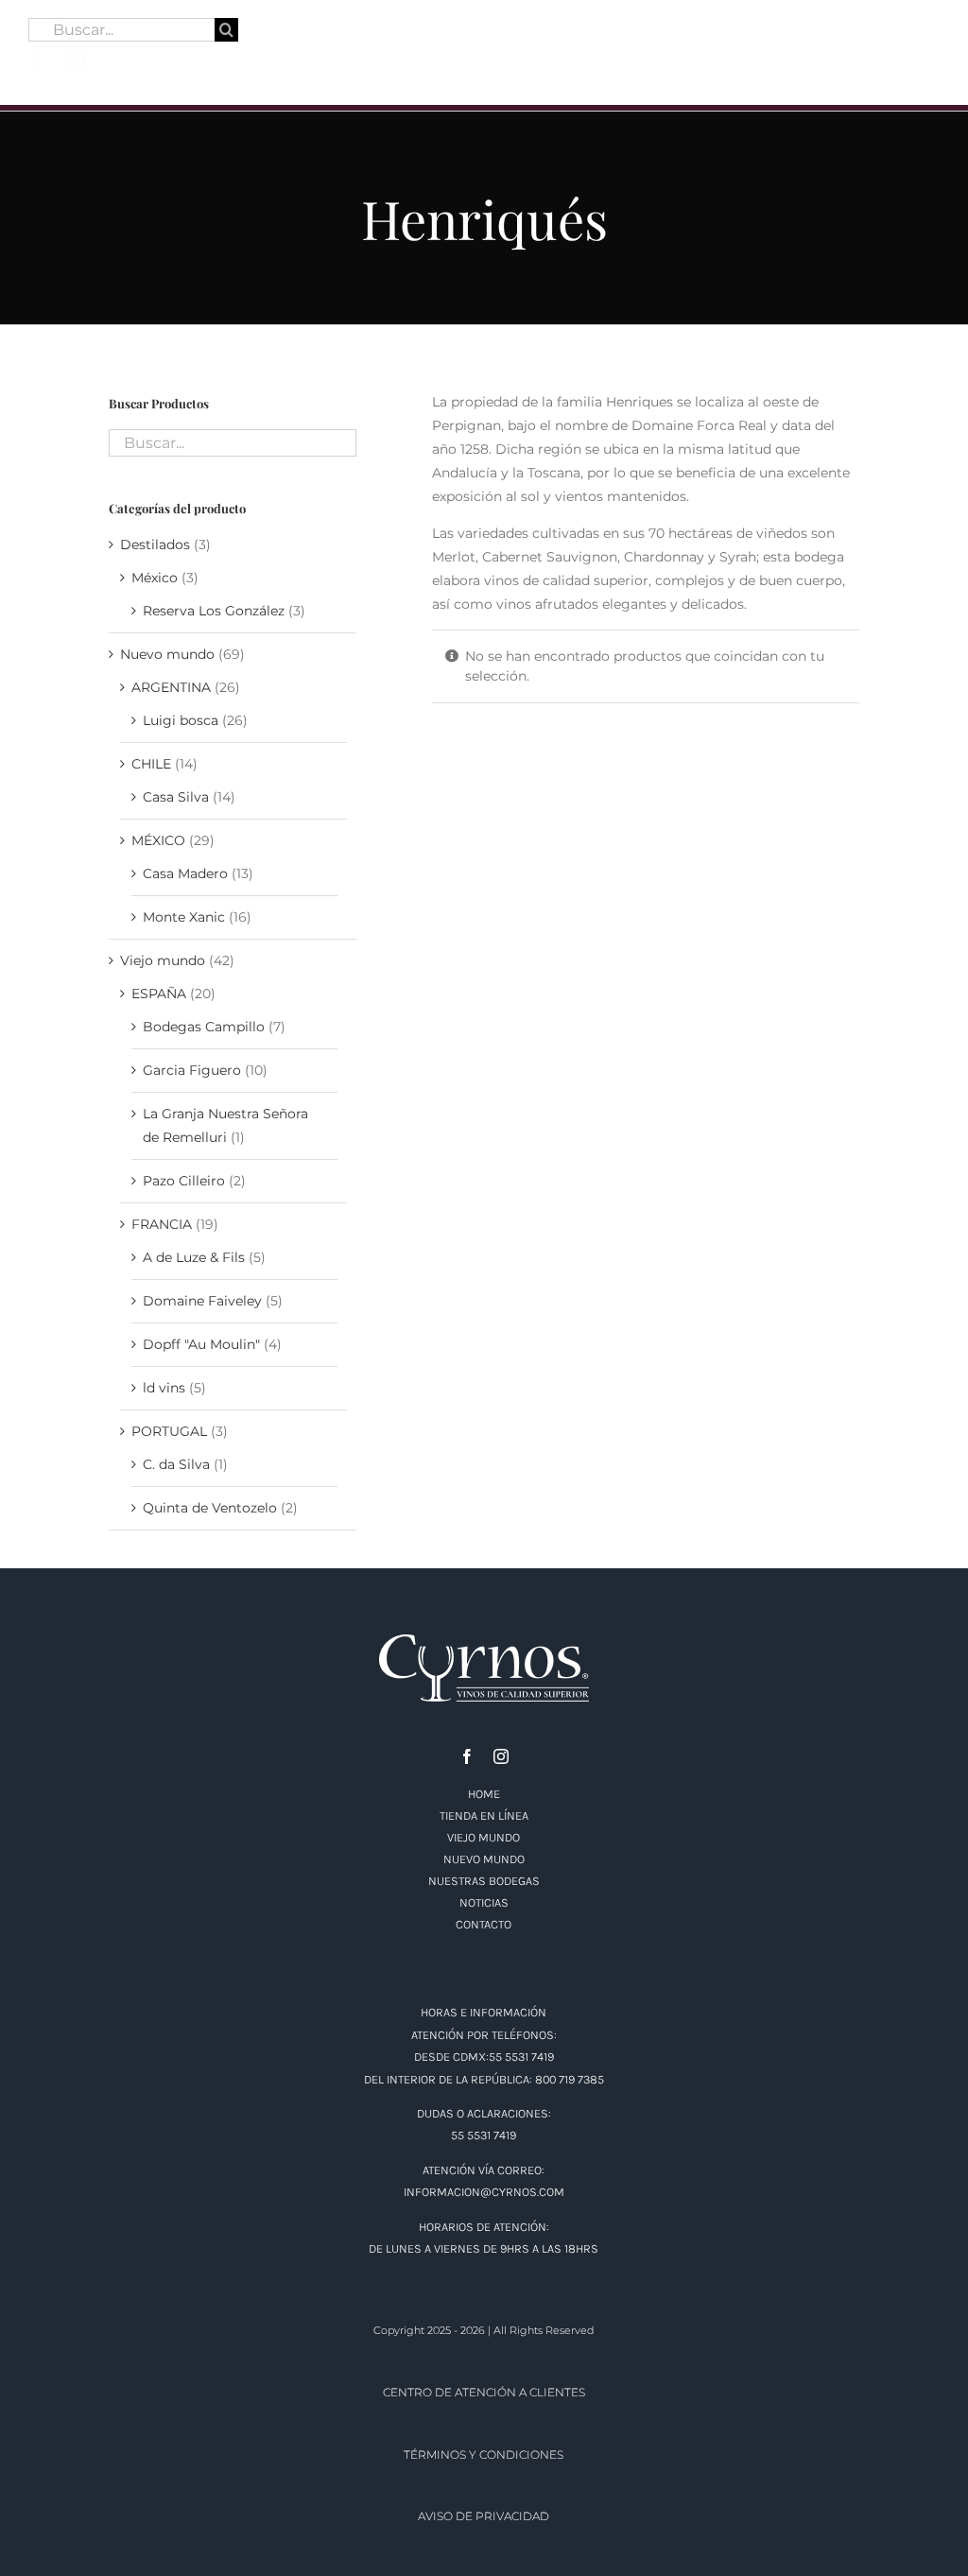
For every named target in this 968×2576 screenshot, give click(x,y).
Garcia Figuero (192, 1070)
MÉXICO (158, 840)
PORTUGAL (169, 1431)
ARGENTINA (171, 687)
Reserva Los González (214, 611)
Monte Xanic (184, 917)
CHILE (151, 764)
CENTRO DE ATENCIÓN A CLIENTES (484, 2392)
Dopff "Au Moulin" (201, 1344)
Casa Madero (185, 873)
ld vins (164, 1388)
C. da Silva (176, 1464)
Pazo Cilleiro (184, 1181)
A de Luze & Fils (194, 1257)
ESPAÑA (159, 994)
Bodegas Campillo (204, 1027)
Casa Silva (176, 797)
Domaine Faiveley (202, 1301)
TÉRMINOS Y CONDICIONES (484, 2455)
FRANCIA (162, 1224)
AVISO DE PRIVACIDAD (484, 2516)
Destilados (155, 545)
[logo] (484, 16)
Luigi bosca (181, 720)
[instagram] (76, 61)
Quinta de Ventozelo (210, 1508)
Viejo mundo (163, 960)
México (155, 578)
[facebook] (38, 61)
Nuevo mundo (167, 654)
